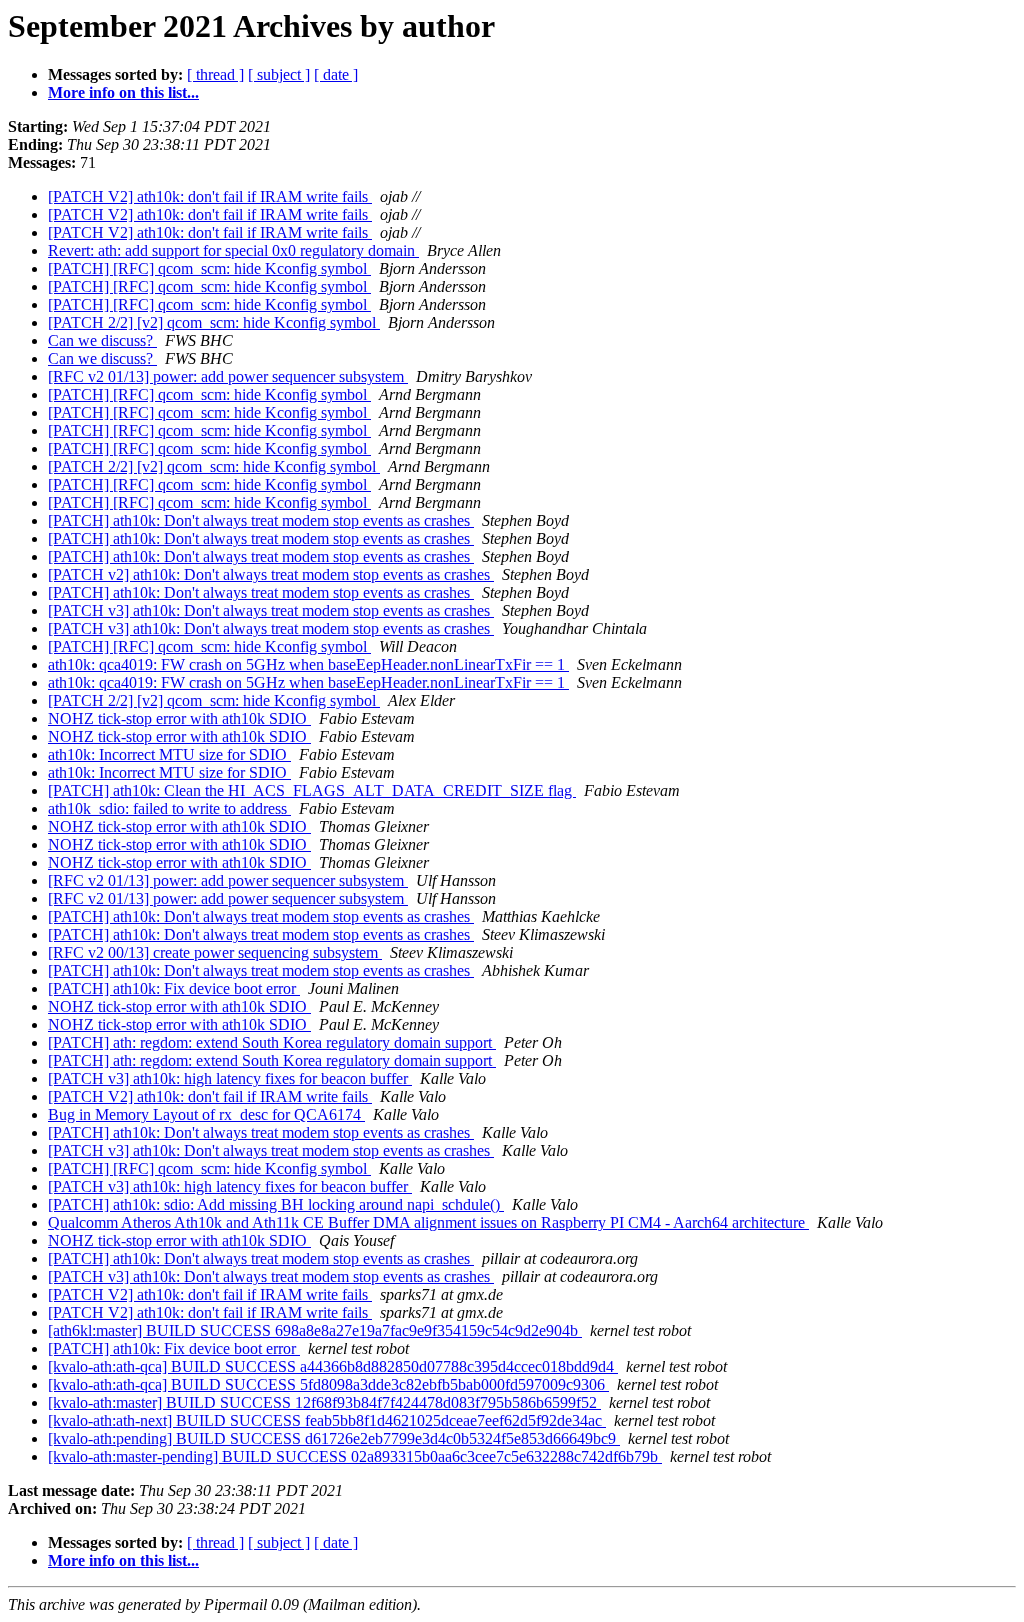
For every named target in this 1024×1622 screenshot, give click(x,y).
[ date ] (336, 74)
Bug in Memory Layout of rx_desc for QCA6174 (206, 1114)
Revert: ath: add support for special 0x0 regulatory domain (233, 250)
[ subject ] (279, 74)
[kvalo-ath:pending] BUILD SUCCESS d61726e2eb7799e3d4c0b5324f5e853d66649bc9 (334, 1438)
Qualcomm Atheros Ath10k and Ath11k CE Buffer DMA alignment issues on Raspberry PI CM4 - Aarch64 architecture (428, 1222)
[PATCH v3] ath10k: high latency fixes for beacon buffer (230, 1078)
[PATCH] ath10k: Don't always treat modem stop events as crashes (261, 520)
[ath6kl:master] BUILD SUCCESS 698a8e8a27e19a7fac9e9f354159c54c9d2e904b (315, 1330)
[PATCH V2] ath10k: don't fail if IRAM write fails (210, 196)
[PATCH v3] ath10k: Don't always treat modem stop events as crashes (271, 610)
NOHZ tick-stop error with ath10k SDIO (179, 718)
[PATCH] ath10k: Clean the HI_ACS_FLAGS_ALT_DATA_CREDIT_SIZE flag (312, 790)
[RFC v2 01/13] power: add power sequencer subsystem (228, 376)
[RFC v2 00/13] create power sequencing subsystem (215, 952)
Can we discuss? (102, 340)
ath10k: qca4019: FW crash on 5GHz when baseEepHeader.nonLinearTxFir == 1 (308, 664)
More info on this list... (123, 92)
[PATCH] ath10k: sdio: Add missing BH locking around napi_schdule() (276, 1204)
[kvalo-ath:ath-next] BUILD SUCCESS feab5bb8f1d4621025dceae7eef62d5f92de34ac (327, 1420)
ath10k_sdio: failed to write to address (169, 808)
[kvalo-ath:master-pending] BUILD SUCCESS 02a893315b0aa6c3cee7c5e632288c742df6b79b (355, 1456)
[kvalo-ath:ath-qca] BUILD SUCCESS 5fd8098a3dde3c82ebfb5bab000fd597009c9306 (328, 1384)
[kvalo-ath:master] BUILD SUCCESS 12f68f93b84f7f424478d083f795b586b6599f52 (324, 1402)
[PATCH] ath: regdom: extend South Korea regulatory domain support (272, 1042)
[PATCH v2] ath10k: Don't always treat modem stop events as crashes (271, 574)
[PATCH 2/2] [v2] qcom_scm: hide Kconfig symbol (214, 322)
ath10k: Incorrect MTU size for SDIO (169, 754)
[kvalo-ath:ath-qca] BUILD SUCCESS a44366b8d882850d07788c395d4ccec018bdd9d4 (333, 1366)
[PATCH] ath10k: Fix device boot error (174, 988)
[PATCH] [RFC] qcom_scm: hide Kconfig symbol (209, 268)
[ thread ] (215, 74)
